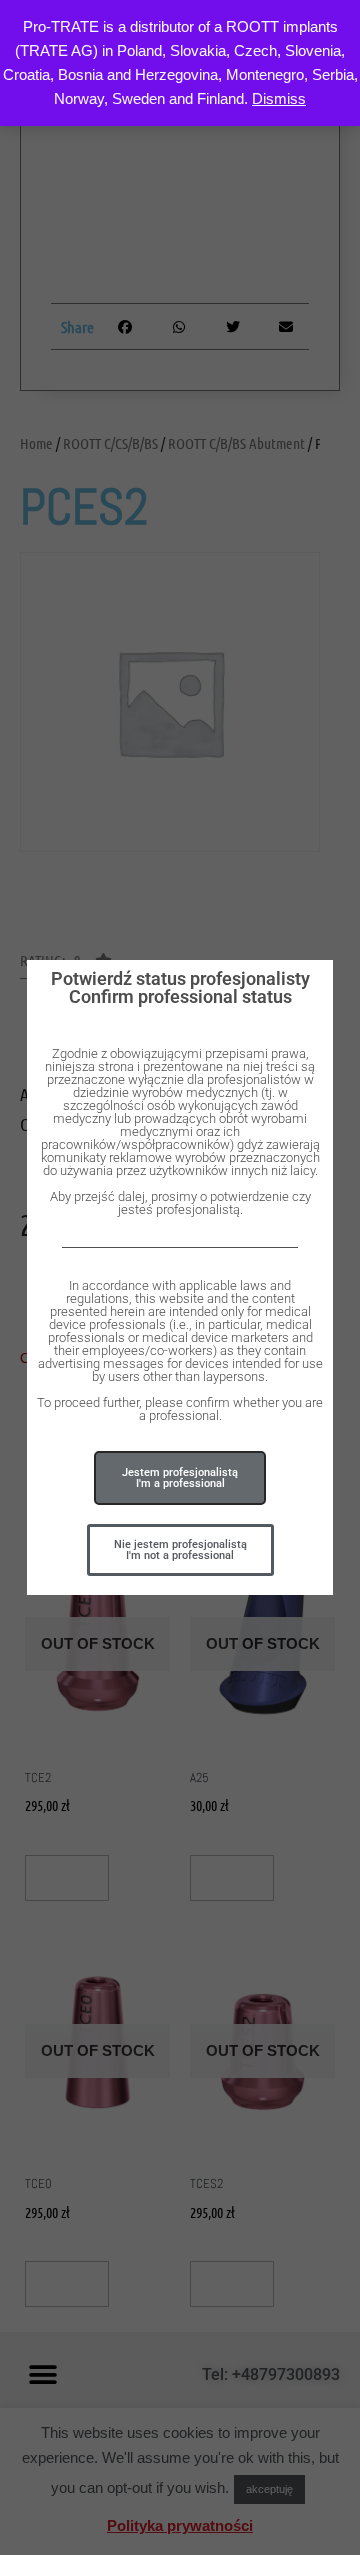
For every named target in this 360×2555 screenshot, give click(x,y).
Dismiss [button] (279, 98)
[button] (180, 1550)
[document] (180, 1277)
